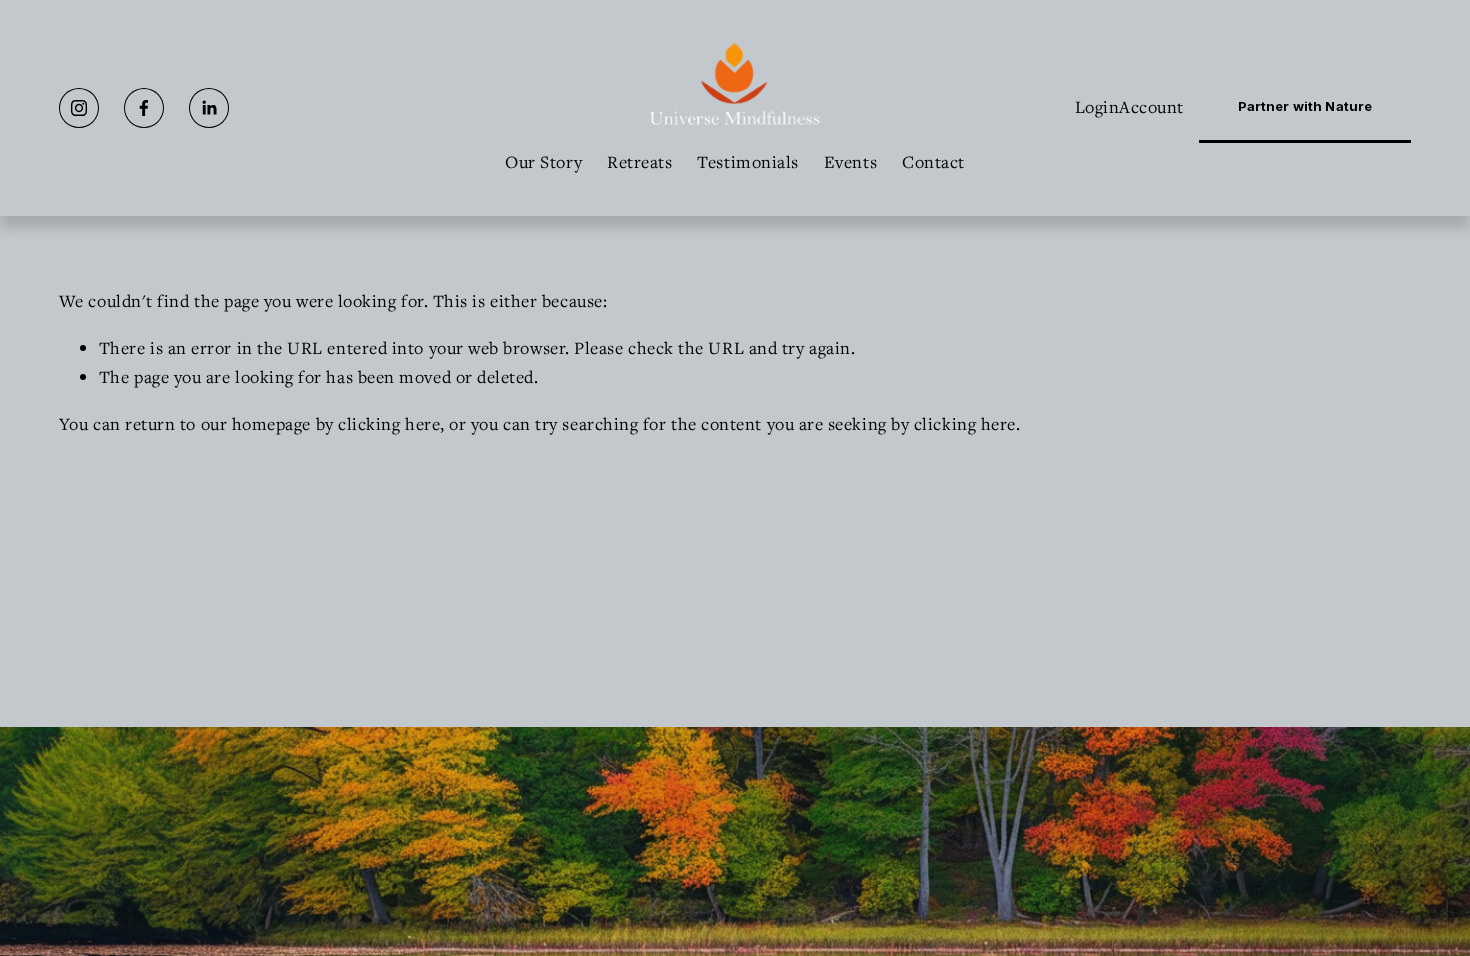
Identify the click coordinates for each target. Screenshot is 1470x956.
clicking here (389, 423)
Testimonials (748, 161)
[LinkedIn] (209, 108)
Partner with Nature (1305, 106)
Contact (933, 161)
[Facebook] (144, 108)
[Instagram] (79, 108)
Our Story (543, 161)
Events (850, 161)
